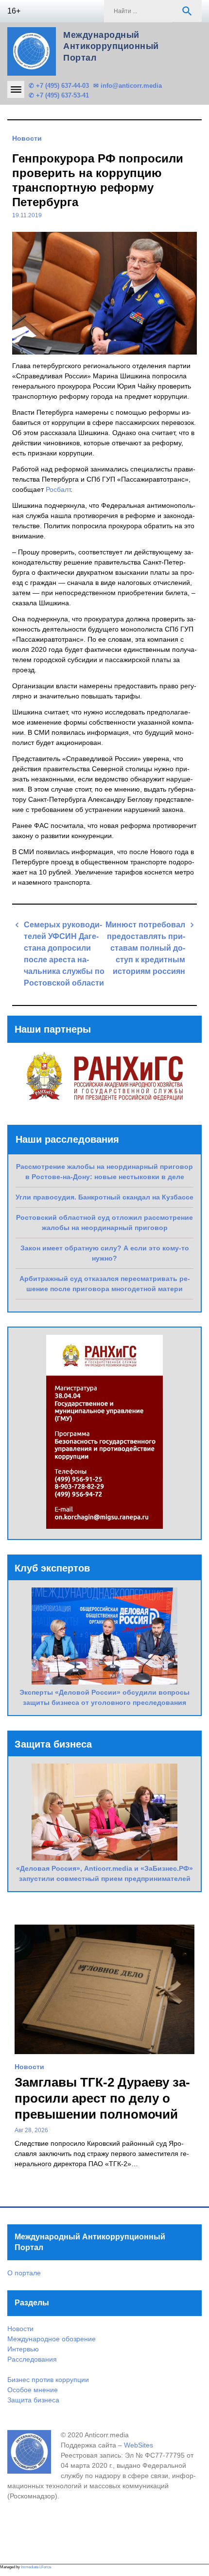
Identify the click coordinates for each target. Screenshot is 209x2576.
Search (187, 11)
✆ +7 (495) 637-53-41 (59, 95)
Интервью (23, 2349)
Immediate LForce (36, 2567)
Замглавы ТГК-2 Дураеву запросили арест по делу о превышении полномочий (102, 2098)
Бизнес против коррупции (48, 2380)
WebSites (139, 2445)
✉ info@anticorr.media (128, 86)
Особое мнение (33, 2390)
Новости (27, 138)
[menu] (16, 89)
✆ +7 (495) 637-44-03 (59, 86)
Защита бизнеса (33, 2400)
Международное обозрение (52, 2339)
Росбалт (58, 489)
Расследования (32, 2359)
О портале (24, 2273)
